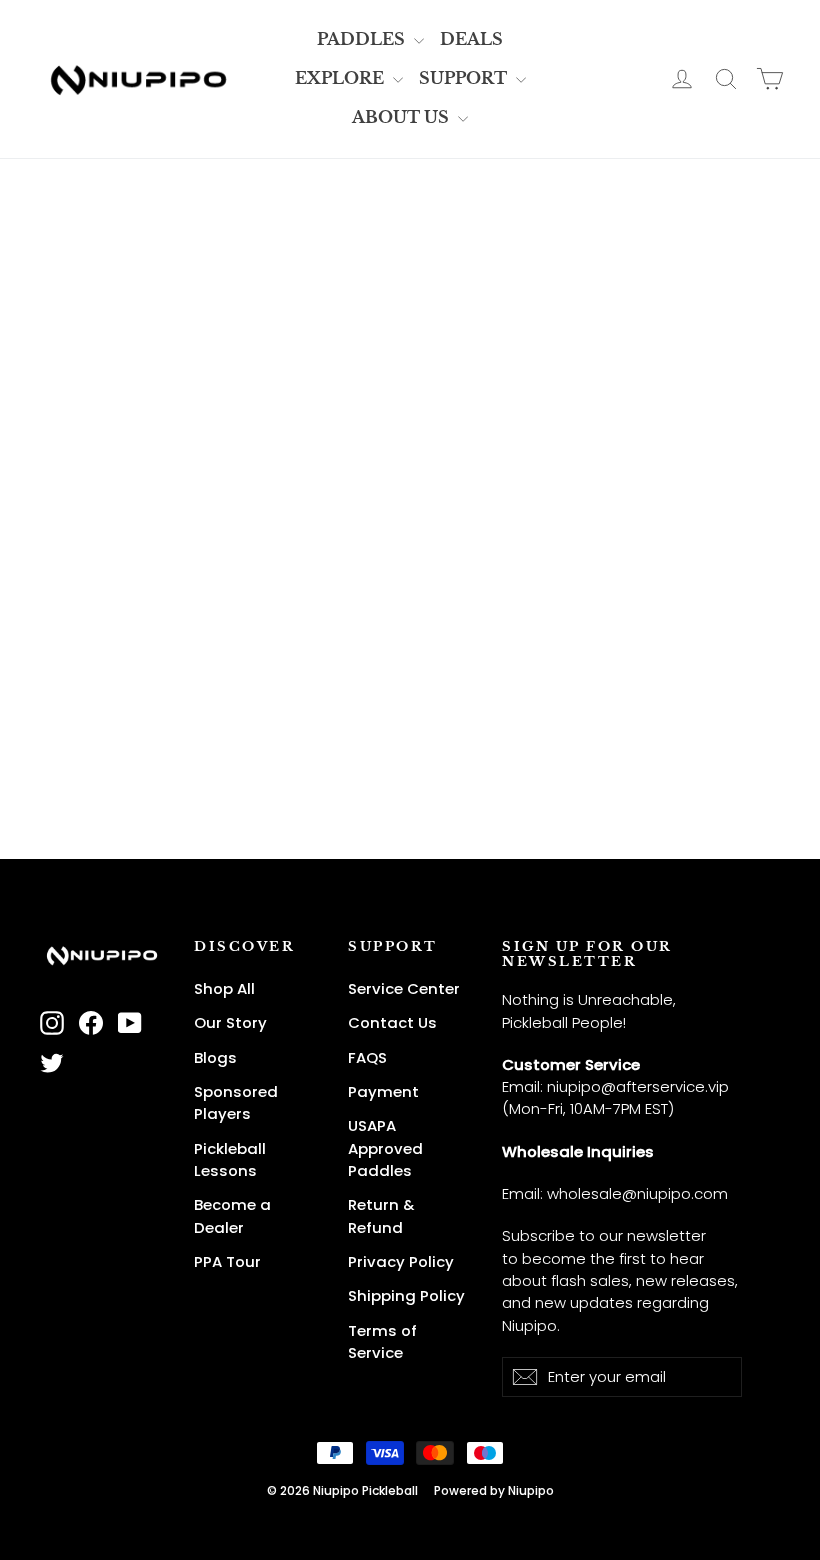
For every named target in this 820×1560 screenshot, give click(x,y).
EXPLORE (341, 78)
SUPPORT (465, 78)
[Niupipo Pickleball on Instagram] (52, 1023)
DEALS (471, 39)
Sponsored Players (236, 1102)
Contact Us (392, 1022)
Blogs (215, 1057)
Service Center (404, 988)
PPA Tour (227, 1261)
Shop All (224, 988)
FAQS (367, 1057)
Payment (383, 1091)
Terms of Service (382, 1341)
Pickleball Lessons (230, 1159)
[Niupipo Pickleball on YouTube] (130, 1023)
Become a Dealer (232, 1215)
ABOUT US (402, 117)
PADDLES (363, 39)
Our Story (230, 1022)
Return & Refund (381, 1215)
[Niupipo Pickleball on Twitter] (52, 1062)
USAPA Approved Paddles (385, 1148)
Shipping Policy (406, 1295)
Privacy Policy (401, 1261)
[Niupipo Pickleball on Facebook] (91, 1023)
